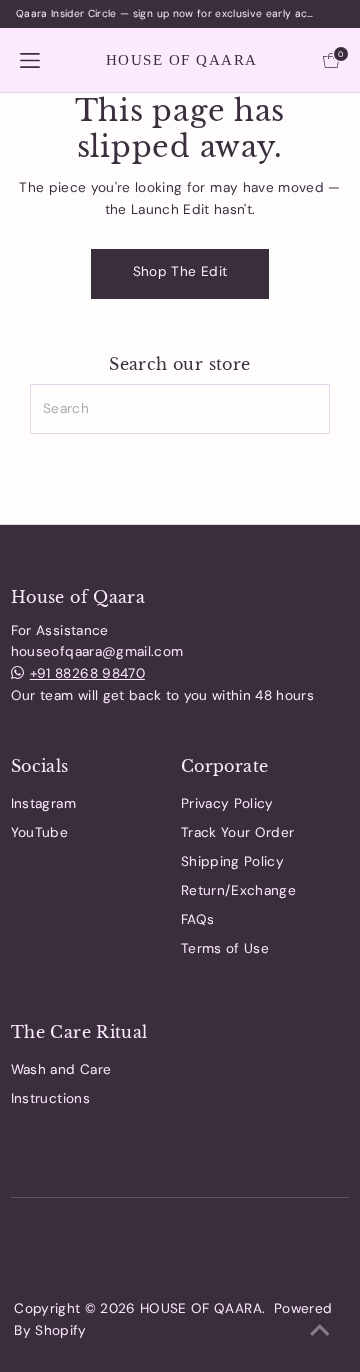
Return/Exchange (238, 890)
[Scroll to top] (320, 1332)
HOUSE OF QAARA (182, 60)
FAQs (197, 919)
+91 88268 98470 (87, 673)
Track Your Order (237, 832)
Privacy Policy (227, 803)
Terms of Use (225, 948)
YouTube (39, 832)
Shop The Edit (180, 271)
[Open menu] (30, 59)
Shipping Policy (232, 861)
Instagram (43, 803)
